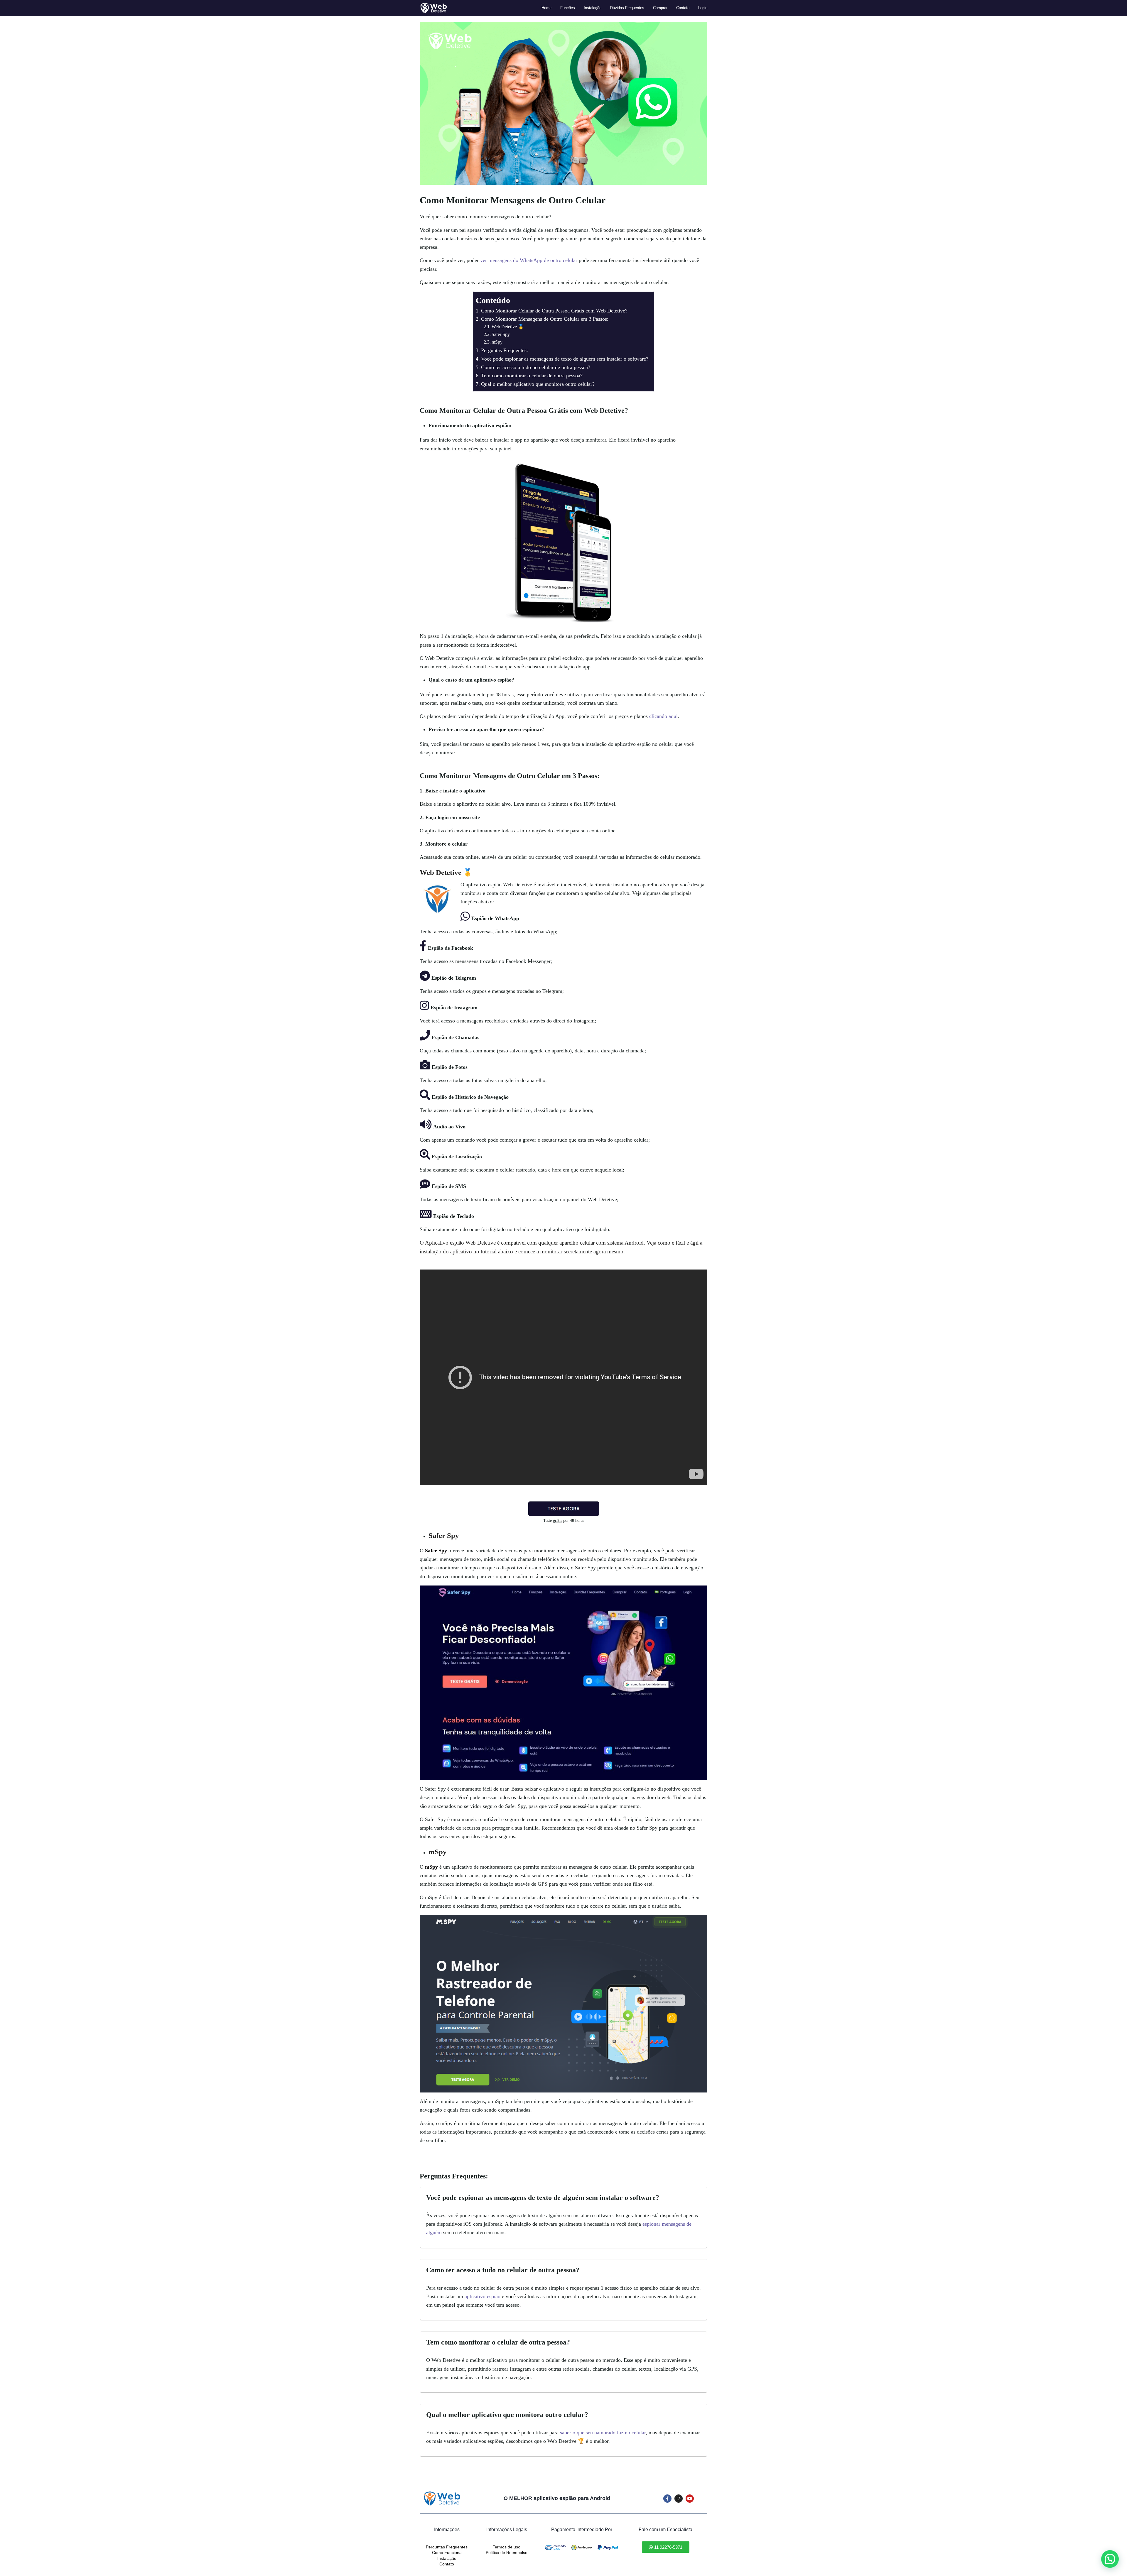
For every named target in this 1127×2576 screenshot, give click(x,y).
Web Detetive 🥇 (508, 327)
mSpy (497, 342)
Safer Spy (501, 334)
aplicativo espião (482, 2296)
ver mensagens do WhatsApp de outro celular (529, 260)
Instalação (447, 2558)
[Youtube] (690, 2499)
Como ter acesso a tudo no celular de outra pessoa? (536, 367)
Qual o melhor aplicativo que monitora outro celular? (538, 384)
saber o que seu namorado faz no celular (603, 2433)
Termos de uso (507, 2547)
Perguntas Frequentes (447, 2547)
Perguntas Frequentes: (505, 350)
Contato (447, 2564)
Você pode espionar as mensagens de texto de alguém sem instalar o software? (565, 359)
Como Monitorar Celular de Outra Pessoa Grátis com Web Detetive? (554, 311)
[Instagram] (679, 2499)
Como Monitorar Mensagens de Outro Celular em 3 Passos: (545, 319)
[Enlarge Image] (563, 103)
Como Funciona (447, 2553)
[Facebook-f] (667, 2499)
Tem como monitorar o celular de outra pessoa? (532, 376)
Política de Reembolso (507, 2553)
